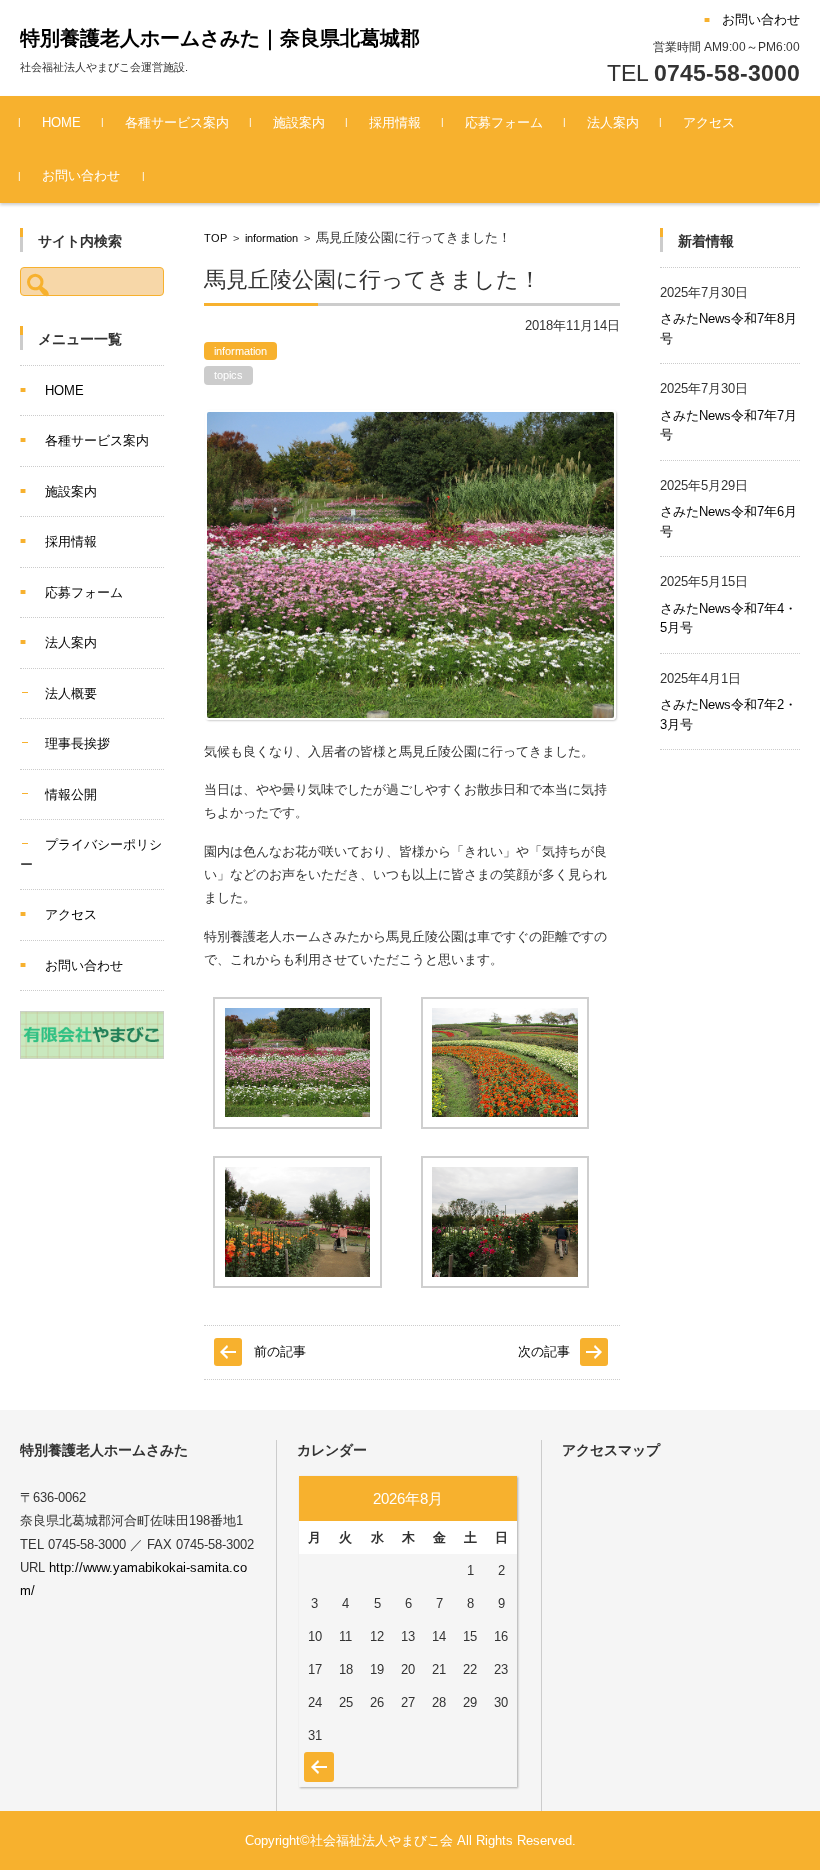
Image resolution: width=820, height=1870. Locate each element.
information (271, 238)
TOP (215, 238)
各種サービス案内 (177, 122)
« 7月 (316, 1757)
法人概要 (71, 693)
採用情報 (395, 122)
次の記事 (544, 1351)
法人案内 (613, 122)
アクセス (709, 122)
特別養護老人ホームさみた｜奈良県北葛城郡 (220, 38)
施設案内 (299, 122)
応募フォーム (504, 122)
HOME (61, 122)
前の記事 (280, 1351)
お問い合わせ (81, 175)
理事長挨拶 (77, 743)
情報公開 (71, 794)
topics (228, 375)
